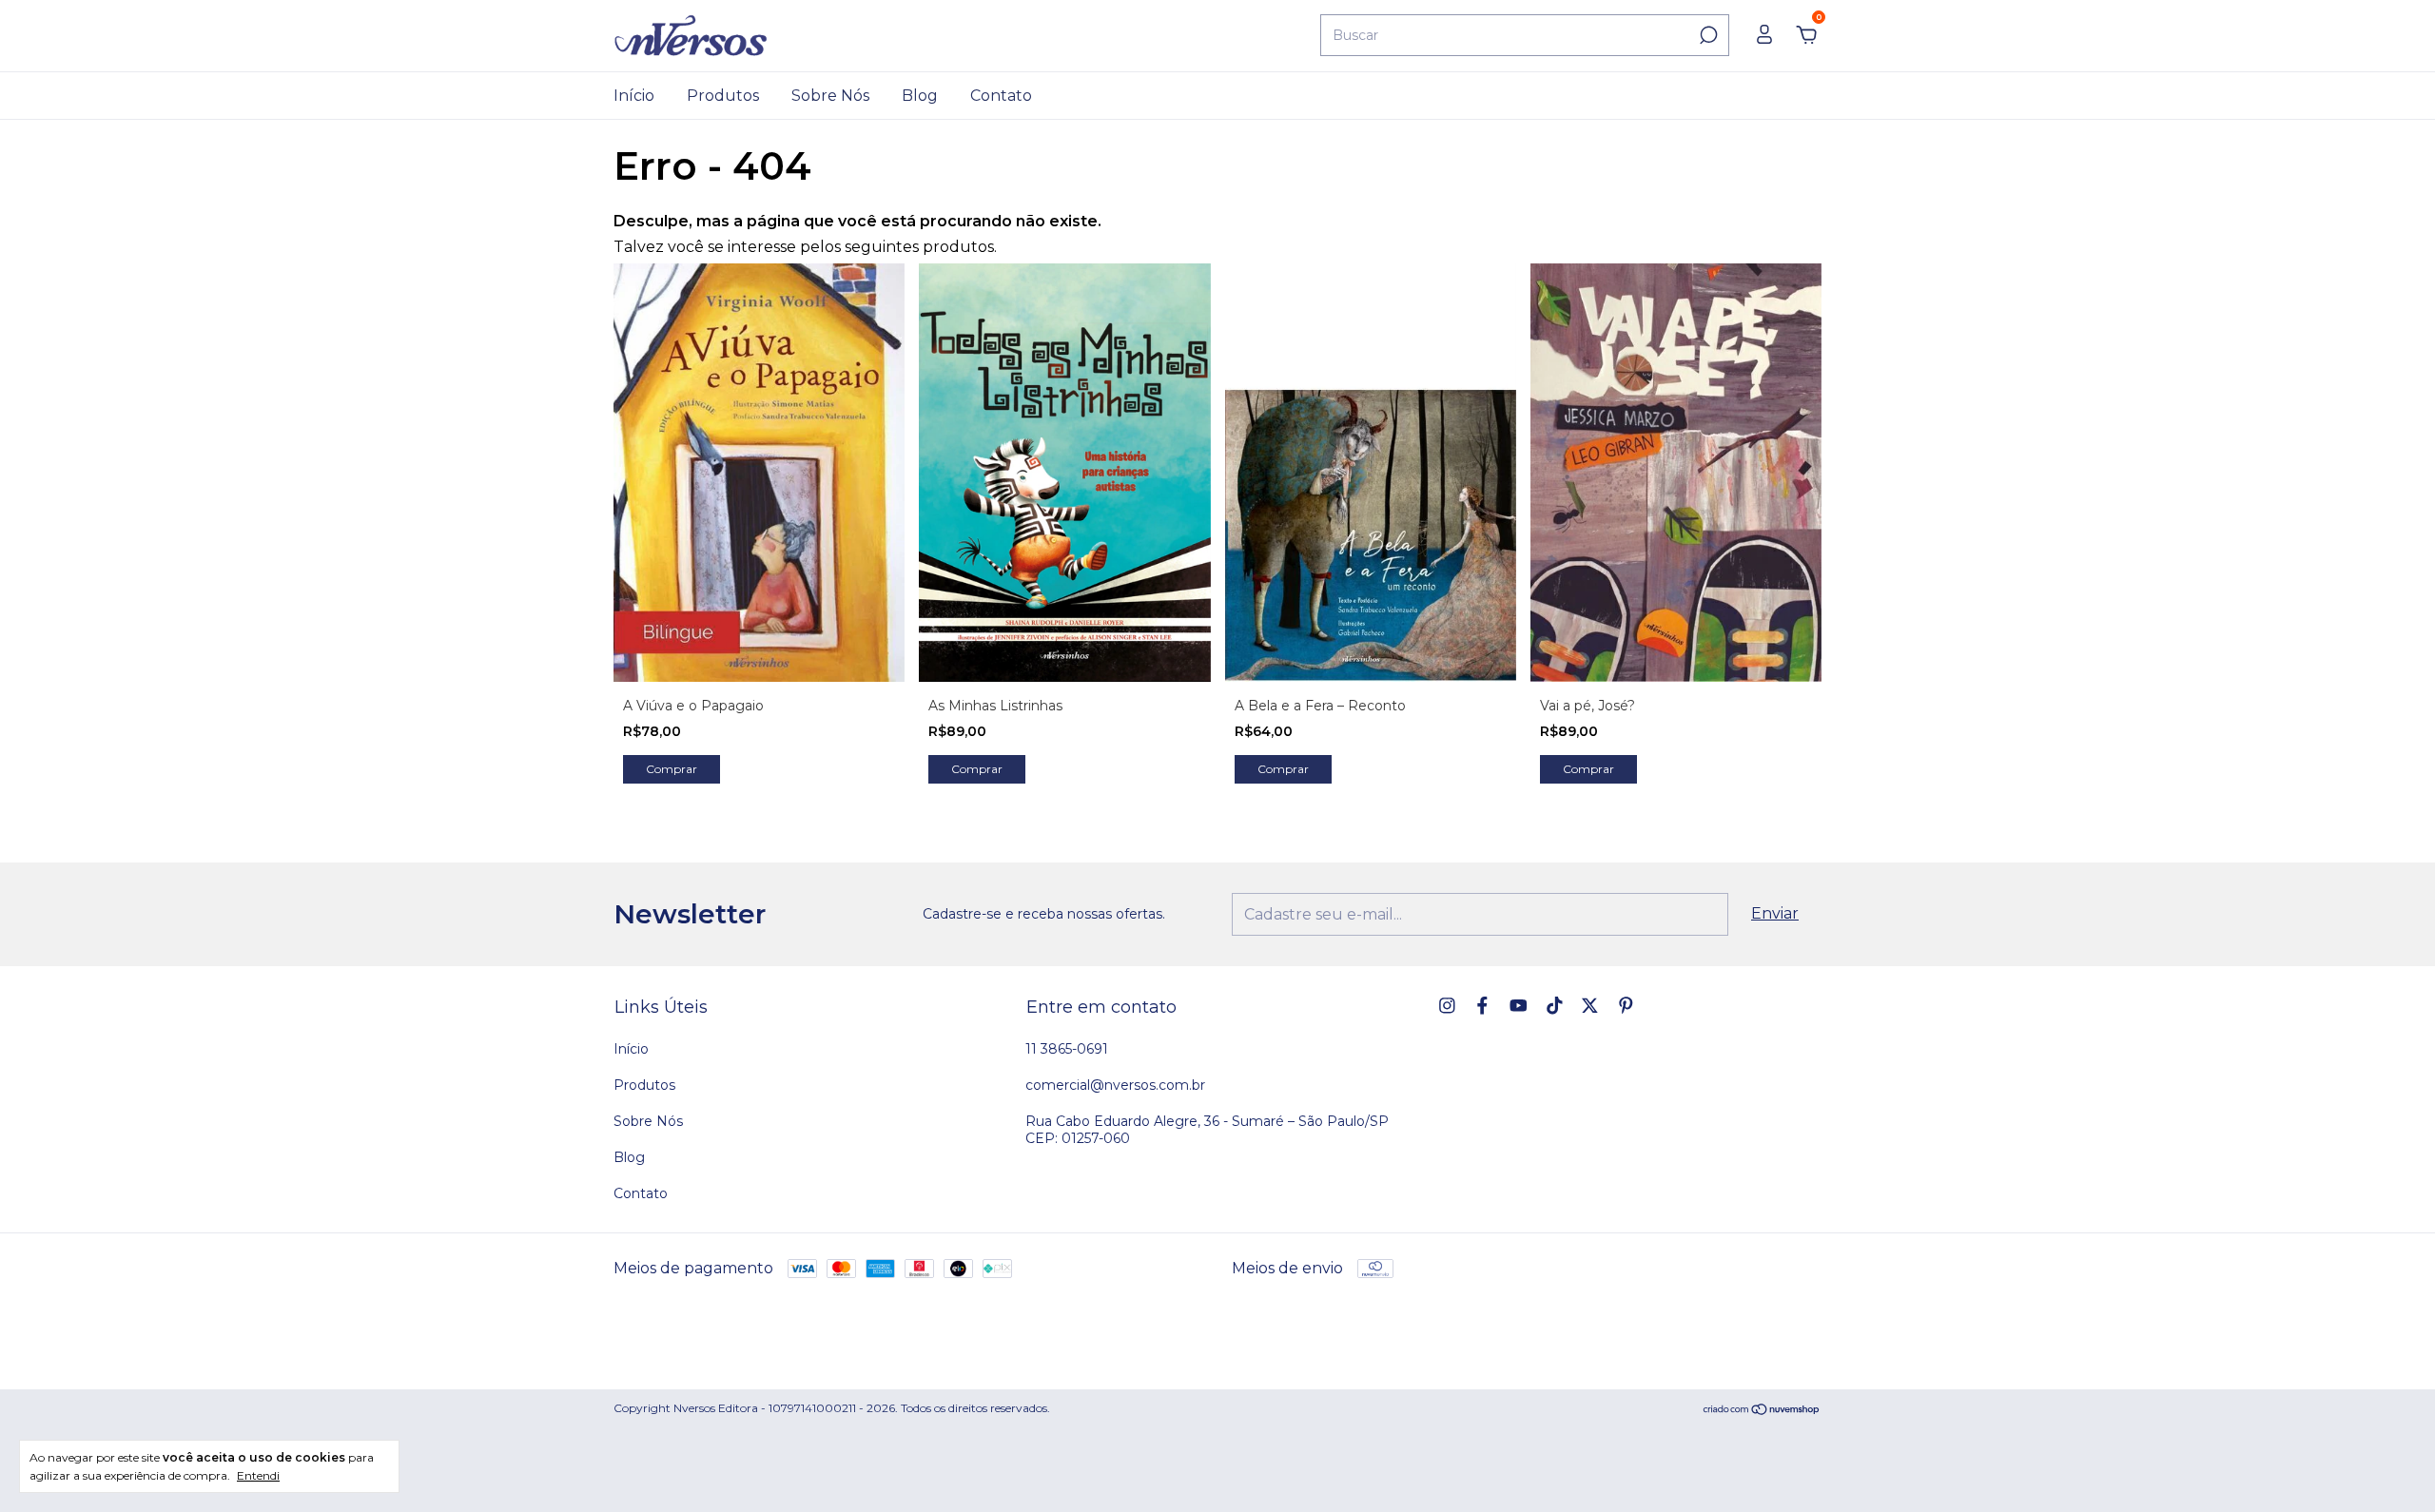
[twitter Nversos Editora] (1590, 1006)
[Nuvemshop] (1762, 1411)
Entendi (258, 1475)
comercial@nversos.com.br (1115, 1085)
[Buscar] (1707, 35)
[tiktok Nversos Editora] (1555, 1006)
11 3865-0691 (1067, 1049)
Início (634, 96)
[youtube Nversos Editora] (1519, 1006)
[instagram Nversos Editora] (1447, 1006)
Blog (920, 96)
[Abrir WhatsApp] (2388, 1466)
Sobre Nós (830, 96)
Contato (1001, 96)
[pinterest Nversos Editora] (1626, 1006)
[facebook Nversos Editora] (1482, 1006)
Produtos (723, 96)
